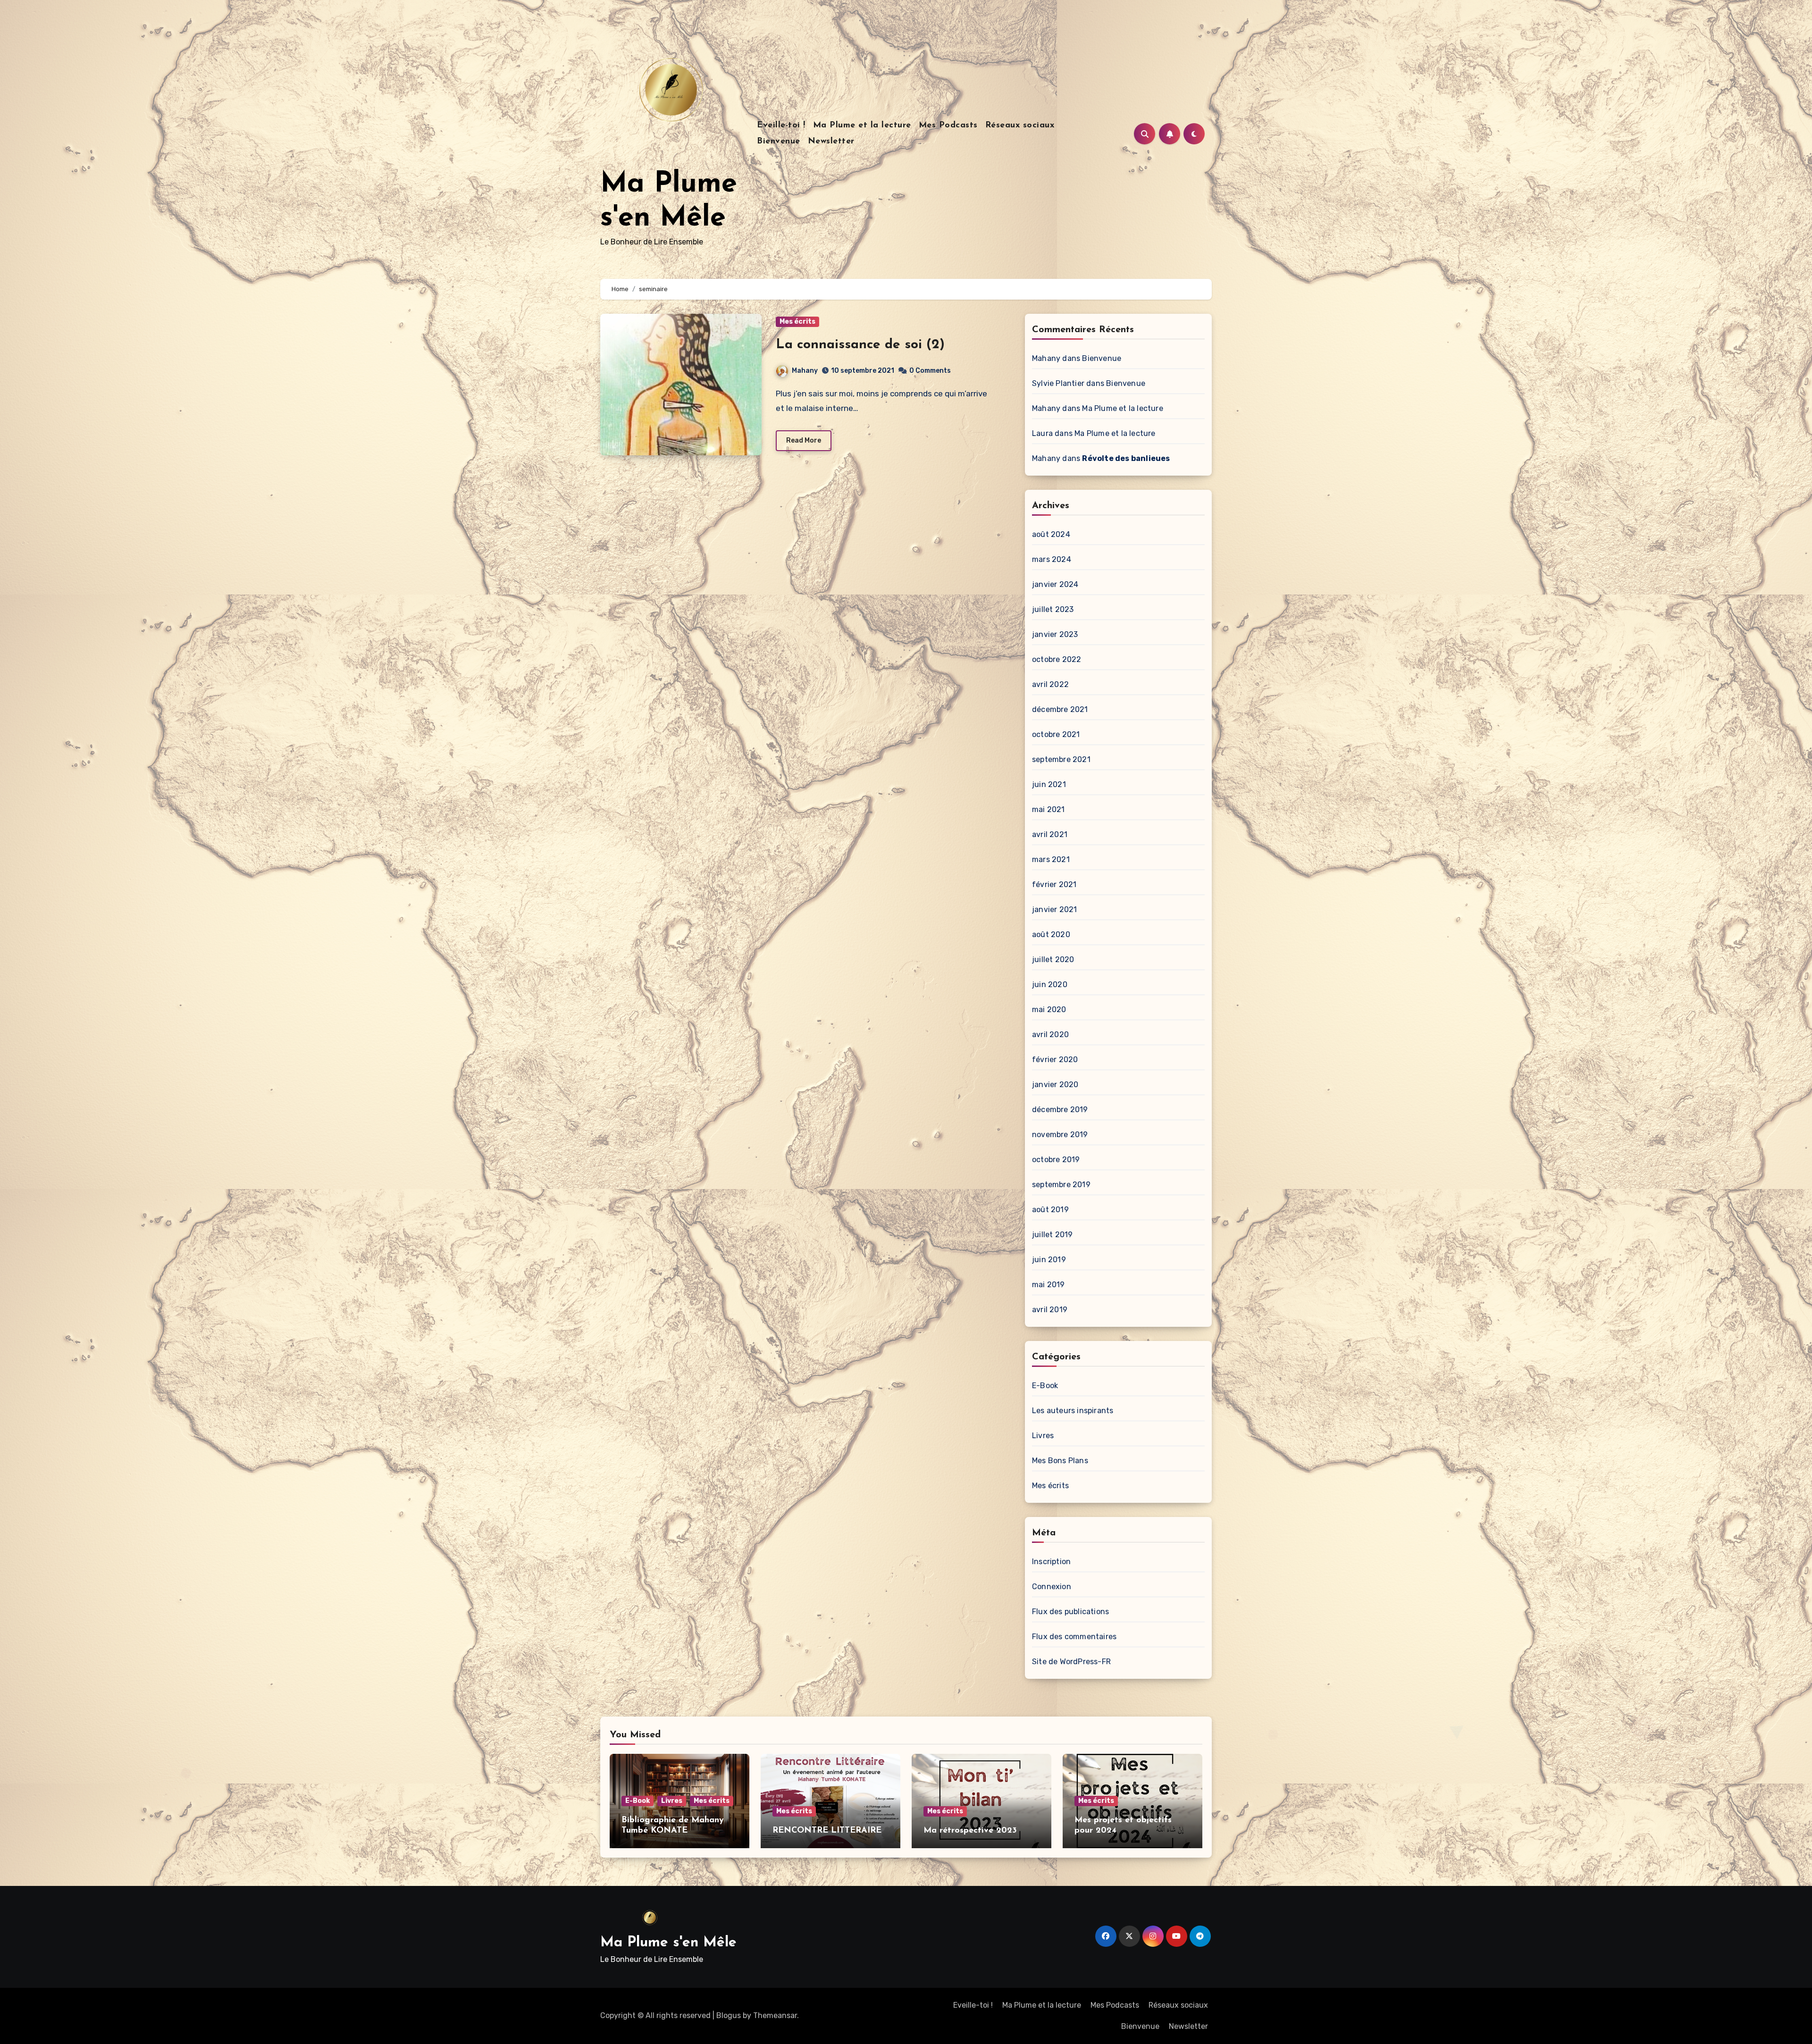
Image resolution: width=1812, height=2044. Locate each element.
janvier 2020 (1055, 1085)
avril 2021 (1050, 834)
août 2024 (1051, 534)
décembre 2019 (1060, 1110)
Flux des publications (1070, 1612)
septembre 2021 (1061, 759)
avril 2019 (1050, 1310)
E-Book (1045, 1386)
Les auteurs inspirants (1073, 1411)
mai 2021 (1049, 809)
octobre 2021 (1056, 734)
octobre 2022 (1057, 659)
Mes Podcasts (948, 126)
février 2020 (1055, 1060)
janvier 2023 (1055, 634)
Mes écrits (797, 322)
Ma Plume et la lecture (862, 126)
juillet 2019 (1052, 1235)
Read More (804, 440)
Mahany (805, 371)
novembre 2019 (1060, 1135)
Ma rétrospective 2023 (970, 1831)
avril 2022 (1050, 684)
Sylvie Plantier (1058, 383)
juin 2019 (1049, 1260)
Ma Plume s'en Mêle (668, 1943)
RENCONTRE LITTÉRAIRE (827, 1831)
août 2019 (1050, 1210)
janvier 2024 (1055, 584)
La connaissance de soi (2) (860, 345)
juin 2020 (1050, 984)
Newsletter (831, 142)
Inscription (1051, 1562)
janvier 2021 (1054, 909)
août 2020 (1051, 934)
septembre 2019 (1061, 1185)
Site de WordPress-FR (1071, 1662)
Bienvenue (779, 142)
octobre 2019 (1056, 1160)
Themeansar (775, 2015)
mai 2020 (1049, 1009)
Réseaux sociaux (1020, 126)
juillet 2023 (1053, 609)
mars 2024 (1052, 559)
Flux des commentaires (1074, 1637)
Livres (1043, 1436)
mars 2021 (1051, 859)
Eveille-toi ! (781, 126)
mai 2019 (1049, 1285)
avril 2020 (1050, 1035)
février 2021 (1054, 884)
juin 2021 (1049, 784)
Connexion (1052, 1587)
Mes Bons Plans (1060, 1461)
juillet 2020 (1053, 959)
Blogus (729, 2015)
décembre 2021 (1060, 709)
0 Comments (930, 371)
